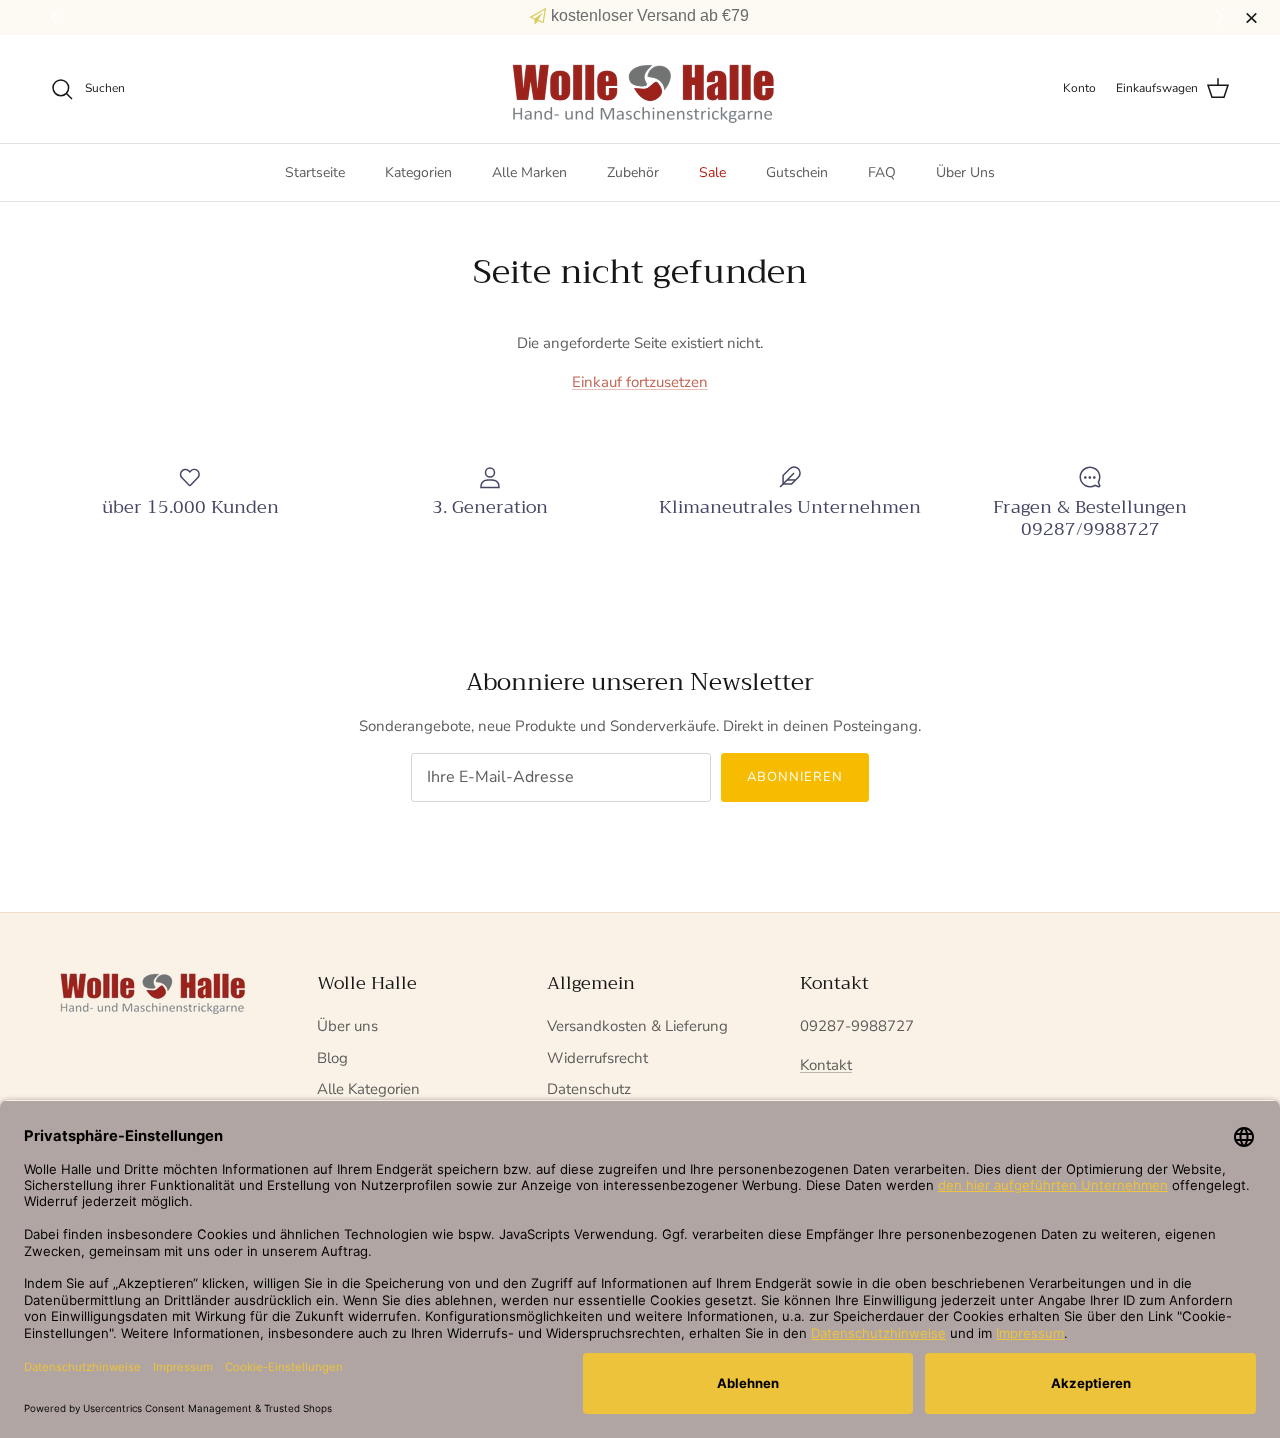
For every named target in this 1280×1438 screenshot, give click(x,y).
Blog (332, 1058)
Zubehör (633, 172)
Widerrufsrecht (597, 1058)
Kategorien (418, 172)
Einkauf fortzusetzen (640, 382)
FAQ (882, 172)
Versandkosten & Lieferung (637, 1026)
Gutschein (797, 172)
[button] (1222, 18)
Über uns (347, 1026)
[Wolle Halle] (640, 89)
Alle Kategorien (368, 1089)
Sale (712, 172)
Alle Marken (529, 172)
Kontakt (826, 1065)
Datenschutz (589, 1089)
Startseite (315, 172)
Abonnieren (795, 777)
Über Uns (965, 172)
